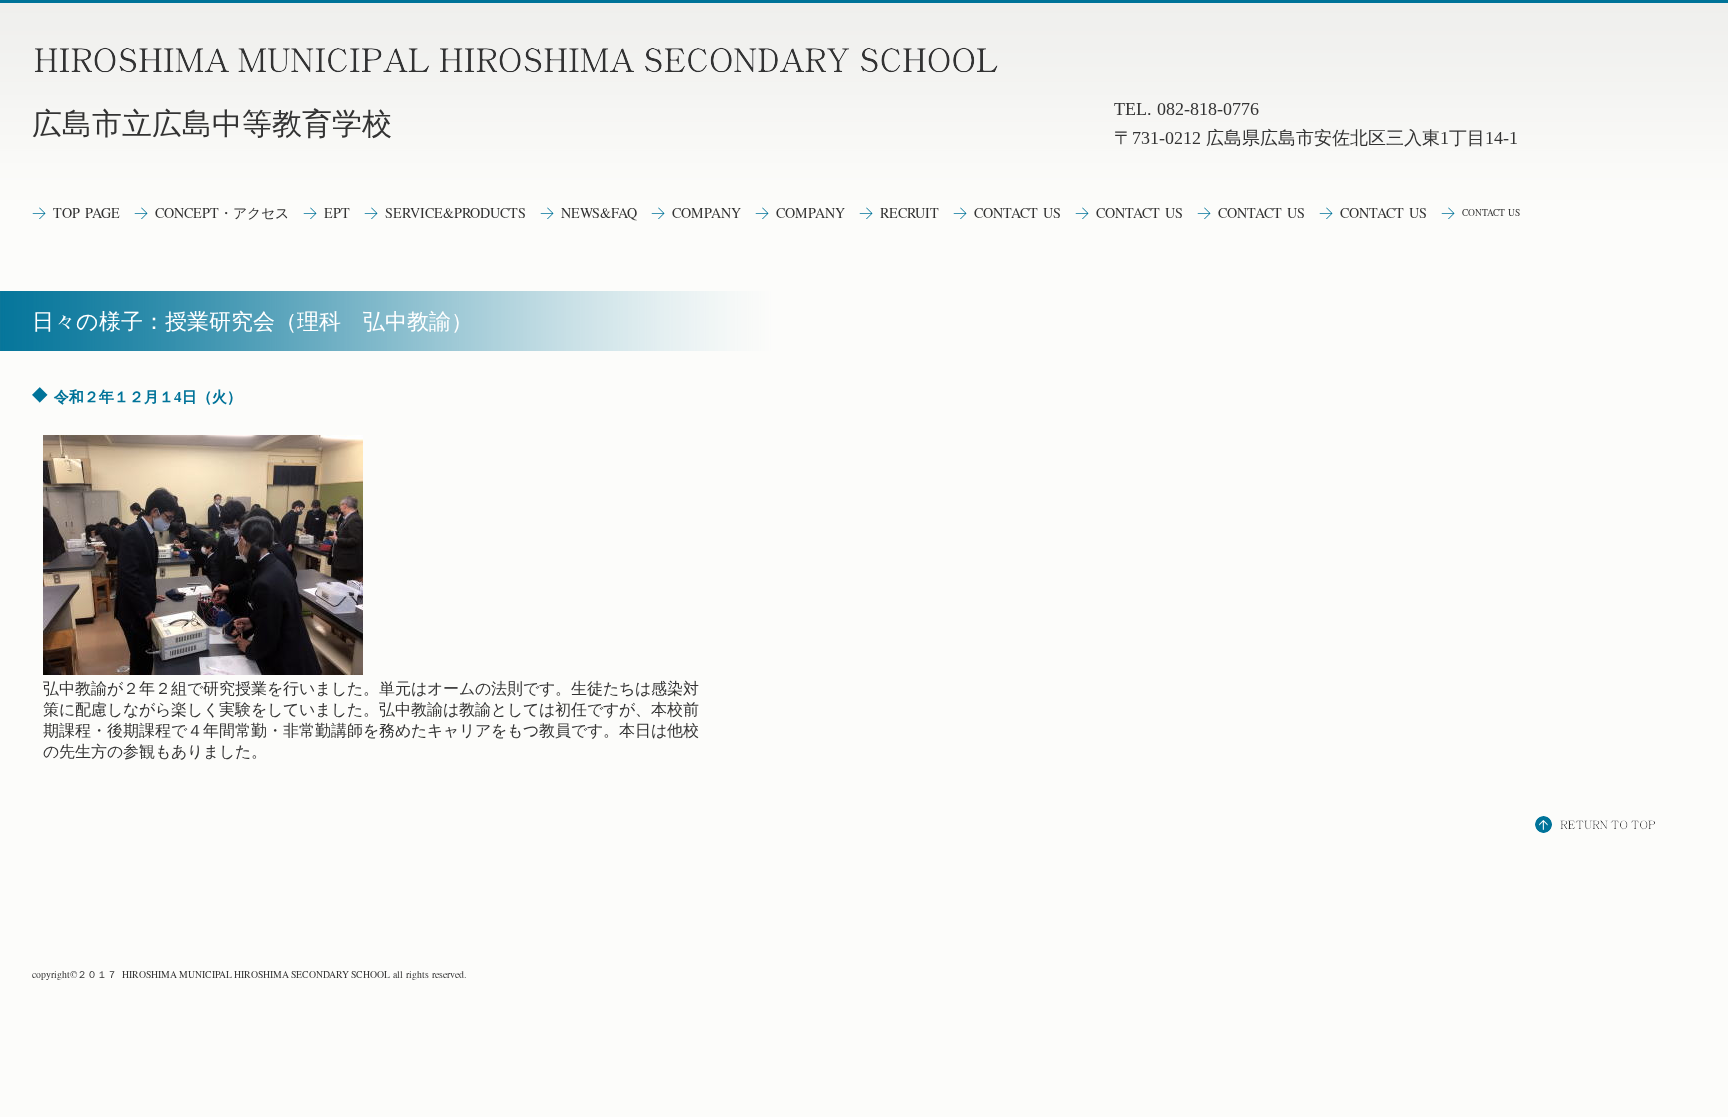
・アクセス (222, 212)
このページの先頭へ (1597, 826)
